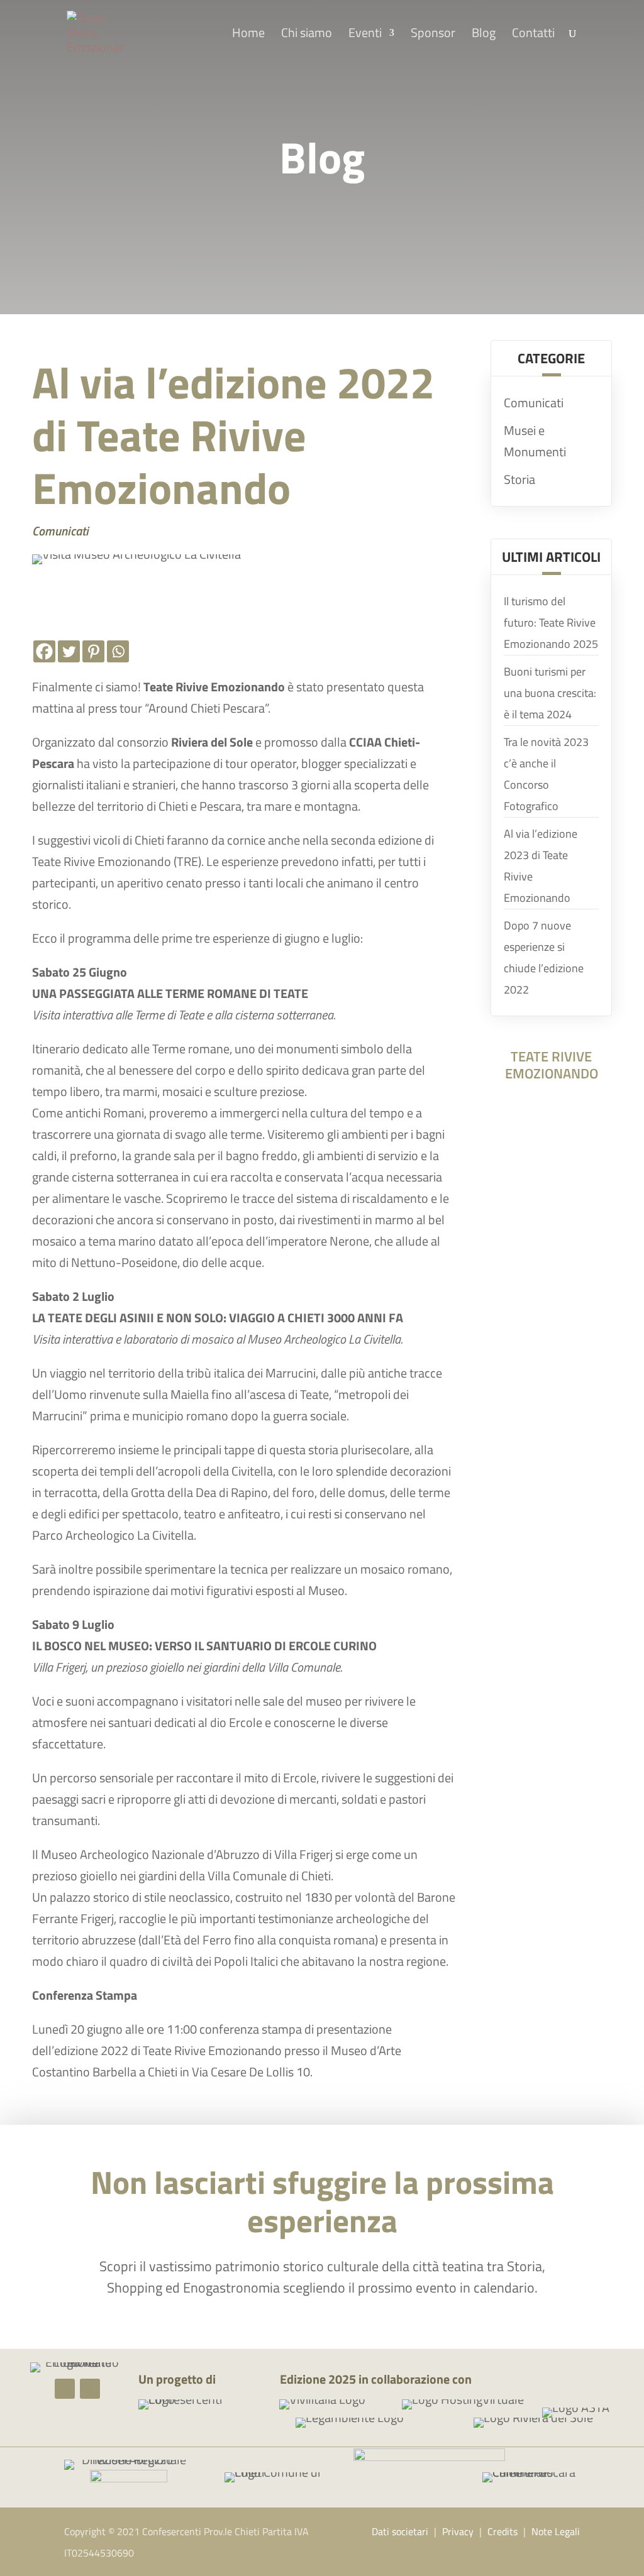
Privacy (458, 2531)
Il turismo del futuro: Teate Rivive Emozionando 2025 (551, 622)
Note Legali (556, 2531)
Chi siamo (307, 35)
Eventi (365, 35)
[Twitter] (69, 651)
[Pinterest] (93, 651)
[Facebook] (44, 651)
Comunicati (60, 531)
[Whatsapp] (118, 651)
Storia (519, 479)
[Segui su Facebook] (65, 2389)
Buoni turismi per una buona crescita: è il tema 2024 (550, 693)
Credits (502, 2531)
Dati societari (400, 2531)
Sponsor (433, 35)
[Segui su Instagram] (90, 2389)
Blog (484, 35)
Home (248, 35)
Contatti (533, 35)
